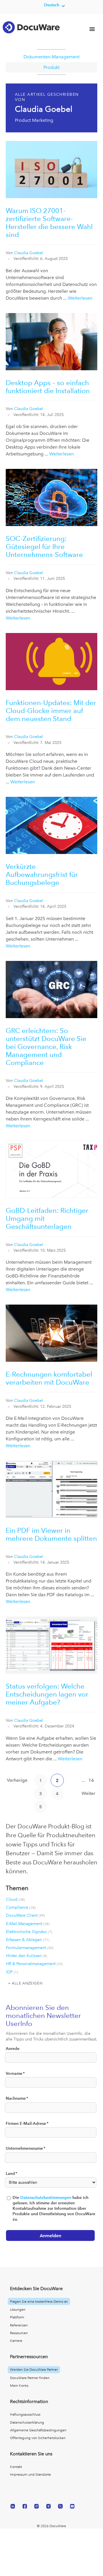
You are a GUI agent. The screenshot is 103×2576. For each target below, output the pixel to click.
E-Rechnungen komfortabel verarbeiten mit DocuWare (49, 1378)
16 (91, 1780)
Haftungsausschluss (25, 2414)
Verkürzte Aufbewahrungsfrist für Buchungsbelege (42, 874)
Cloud (15, 1899)
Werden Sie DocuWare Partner (34, 2370)
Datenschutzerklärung (27, 2422)
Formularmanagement (30, 1948)
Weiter (88, 1793)
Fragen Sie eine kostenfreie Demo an (39, 2302)
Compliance (21, 1907)
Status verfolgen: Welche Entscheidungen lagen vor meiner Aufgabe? (47, 1694)
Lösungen (18, 2310)
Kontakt (16, 2467)
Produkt (51, 67)
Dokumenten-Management (51, 57)
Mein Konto (19, 2386)
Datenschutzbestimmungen (46, 2198)
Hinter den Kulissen (27, 1956)
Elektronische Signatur (29, 1932)
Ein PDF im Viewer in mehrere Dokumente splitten (51, 1534)
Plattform (17, 2317)
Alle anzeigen (27, 1983)
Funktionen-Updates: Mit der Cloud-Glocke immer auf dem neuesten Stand (51, 711)
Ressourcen (19, 2333)
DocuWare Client (25, 1915)
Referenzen (19, 2325)
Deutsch (52, 5)
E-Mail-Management (28, 1924)
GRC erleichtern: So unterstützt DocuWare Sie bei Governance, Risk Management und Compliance (46, 1047)
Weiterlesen (80, 298)
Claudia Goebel (29, 253)
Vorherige (17, 1780)
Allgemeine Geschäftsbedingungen (38, 2430)
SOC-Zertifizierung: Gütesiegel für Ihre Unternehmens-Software (44, 547)
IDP (12, 1972)
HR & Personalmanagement (34, 1964)
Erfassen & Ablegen (28, 1940)
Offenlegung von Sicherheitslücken (38, 2438)
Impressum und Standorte (30, 2475)
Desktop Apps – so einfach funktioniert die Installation (48, 387)
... (83, 1780)
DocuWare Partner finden (30, 2378)
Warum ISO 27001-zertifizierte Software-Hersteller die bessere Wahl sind (49, 223)
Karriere (16, 2341)
